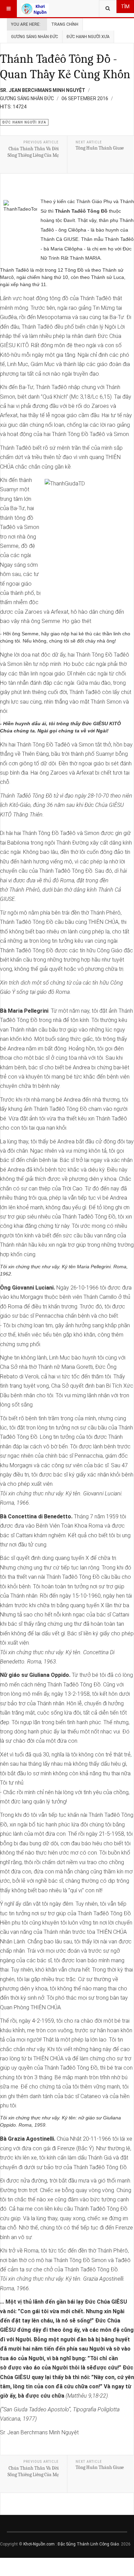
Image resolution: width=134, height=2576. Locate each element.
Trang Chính (65, 24)
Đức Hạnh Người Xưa (88, 37)
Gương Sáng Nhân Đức (35, 37)
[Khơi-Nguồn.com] (35, 9)
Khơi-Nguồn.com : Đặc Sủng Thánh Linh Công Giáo (71, 2544)
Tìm (125, 7)
